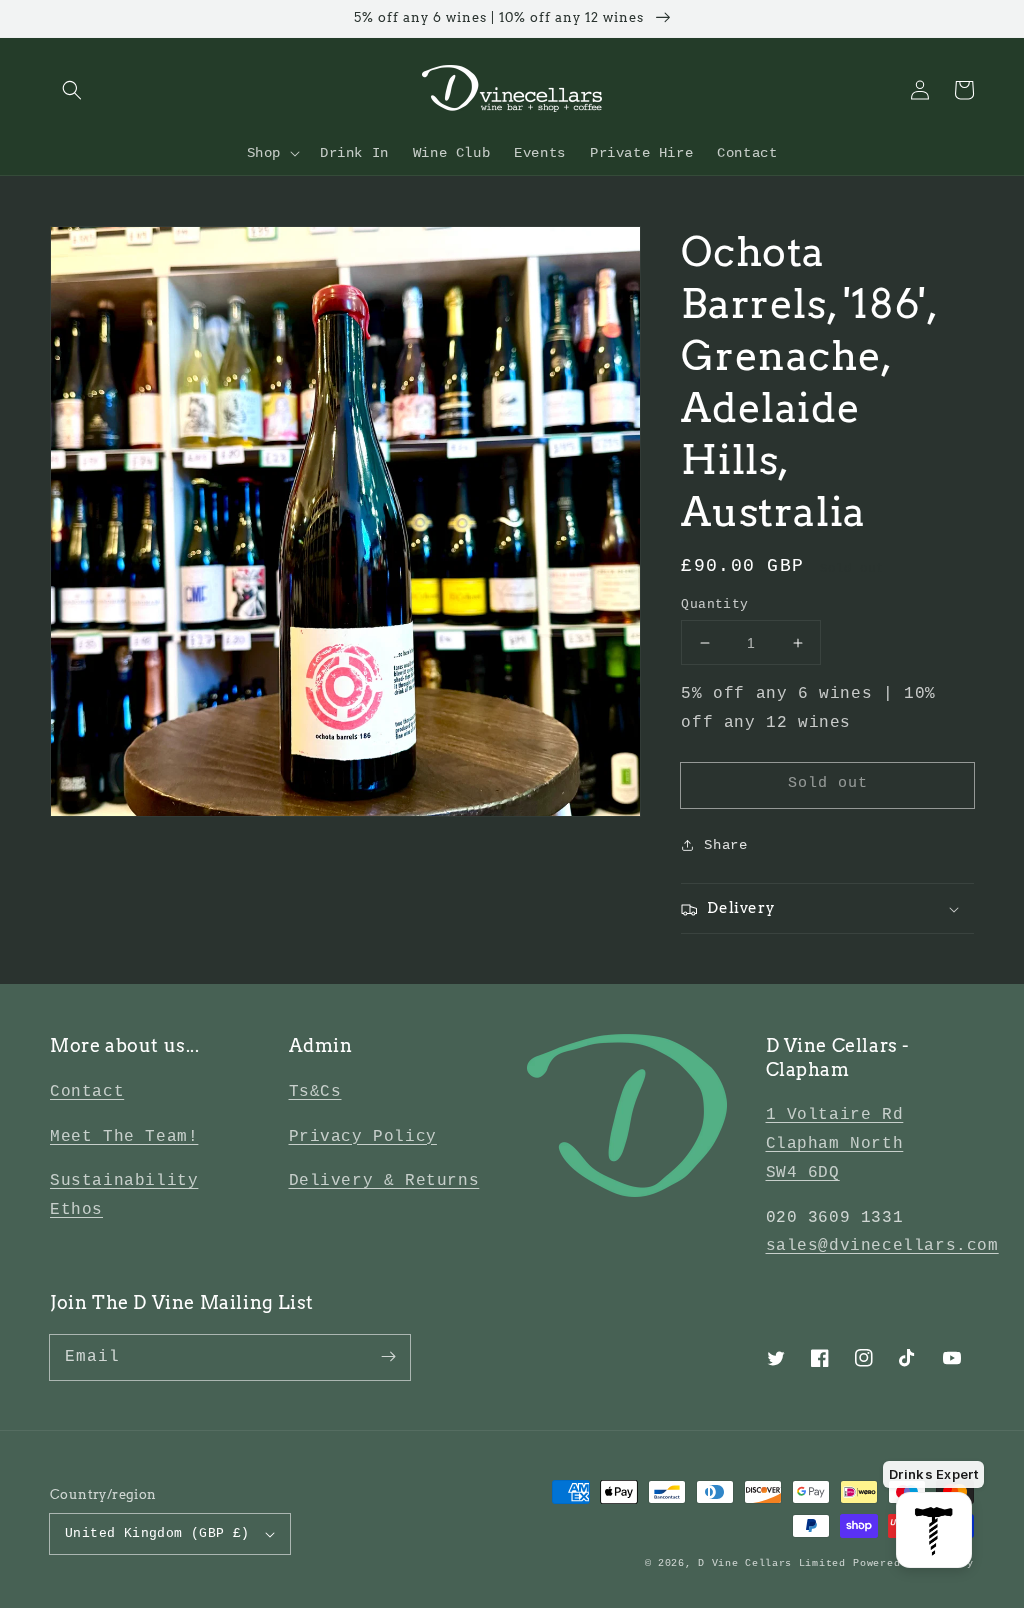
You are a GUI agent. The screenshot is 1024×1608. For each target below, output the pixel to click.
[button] (72, 90)
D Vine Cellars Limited (771, 1563)
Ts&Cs (315, 1092)
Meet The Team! (124, 1137)
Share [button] (725, 845)
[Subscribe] (388, 1357)
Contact (87, 1092)
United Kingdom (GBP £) (157, 1533)
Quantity (714, 604)
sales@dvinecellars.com (882, 1246)
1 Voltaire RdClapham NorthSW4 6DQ (835, 1144)
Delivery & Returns (384, 1181)
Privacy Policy (363, 1137)
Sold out (828, 783)
